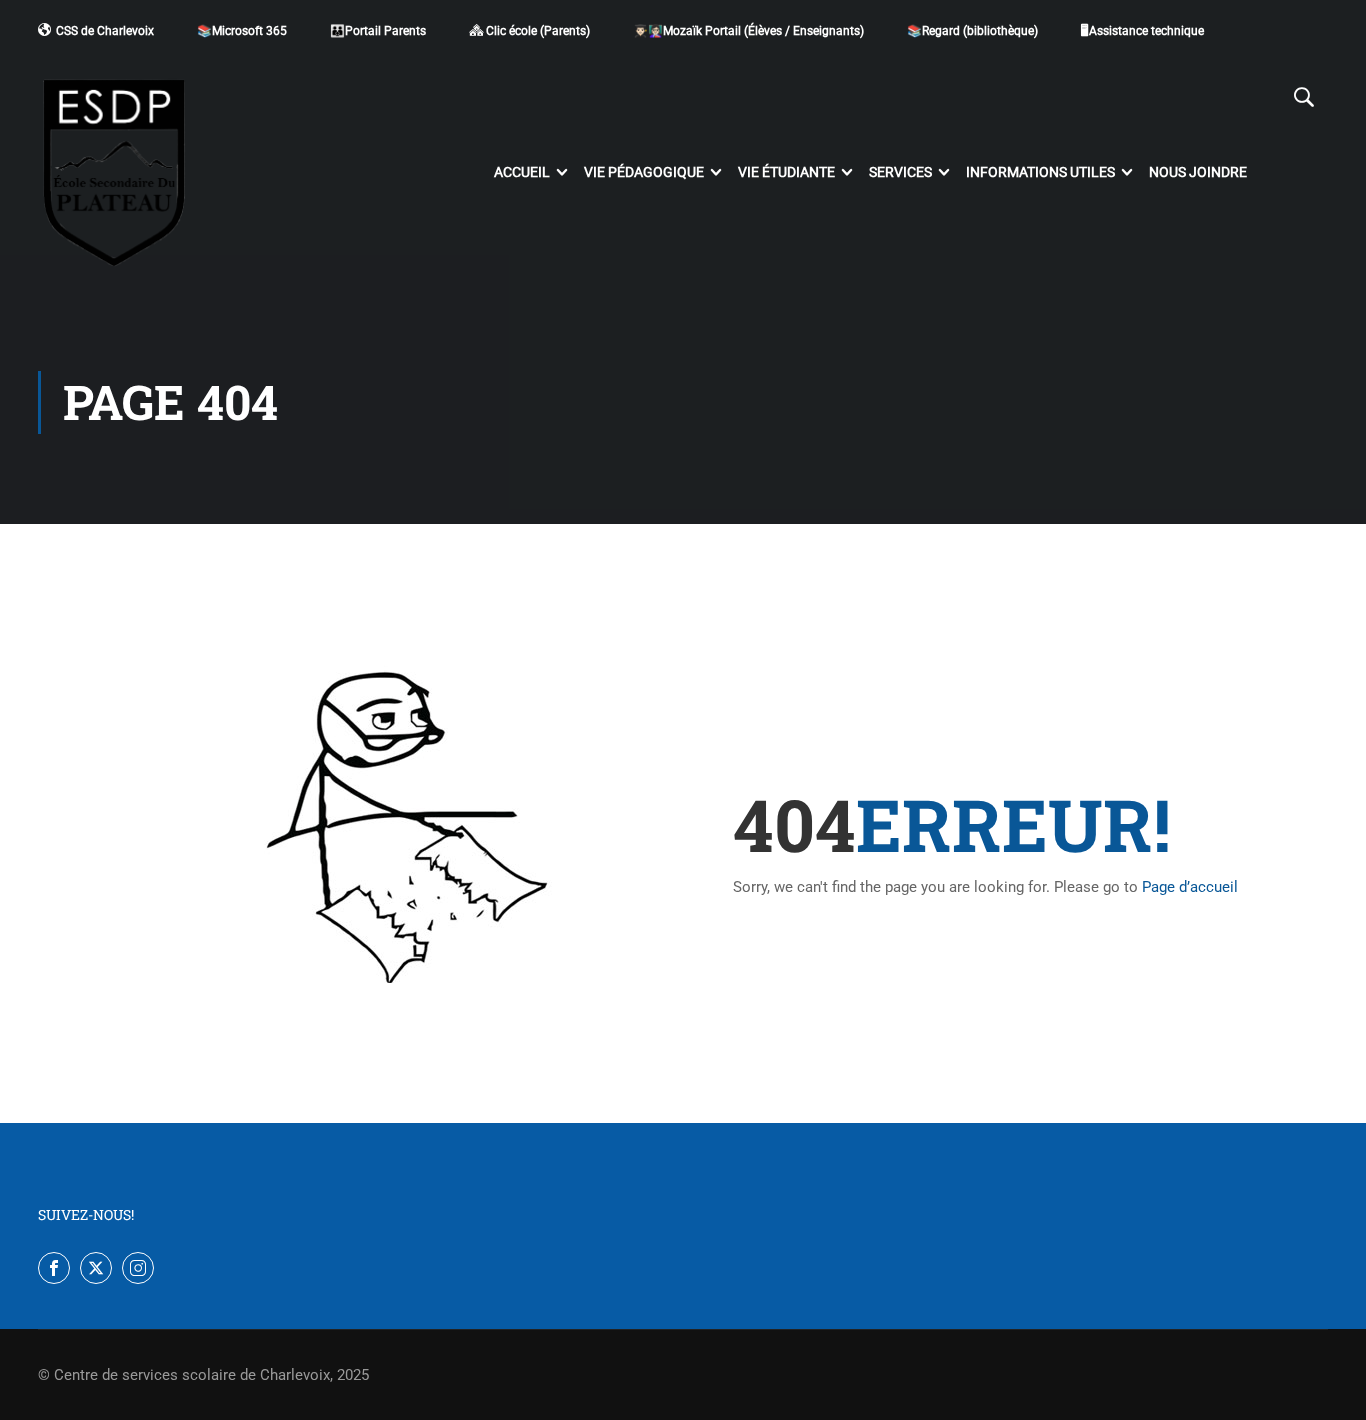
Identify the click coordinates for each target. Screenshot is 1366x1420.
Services (900, 172)
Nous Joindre (1198, 172)
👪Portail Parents (378, 31)
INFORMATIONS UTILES (1040, 172)
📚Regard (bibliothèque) (972, 31)
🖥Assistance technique (1142, 31)
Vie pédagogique (644, 172)
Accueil (522, 172)
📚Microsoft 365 (242, 31)
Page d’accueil (1190, 887)
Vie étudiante (786, 172)
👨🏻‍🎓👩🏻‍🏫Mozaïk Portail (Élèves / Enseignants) (748, 31)
